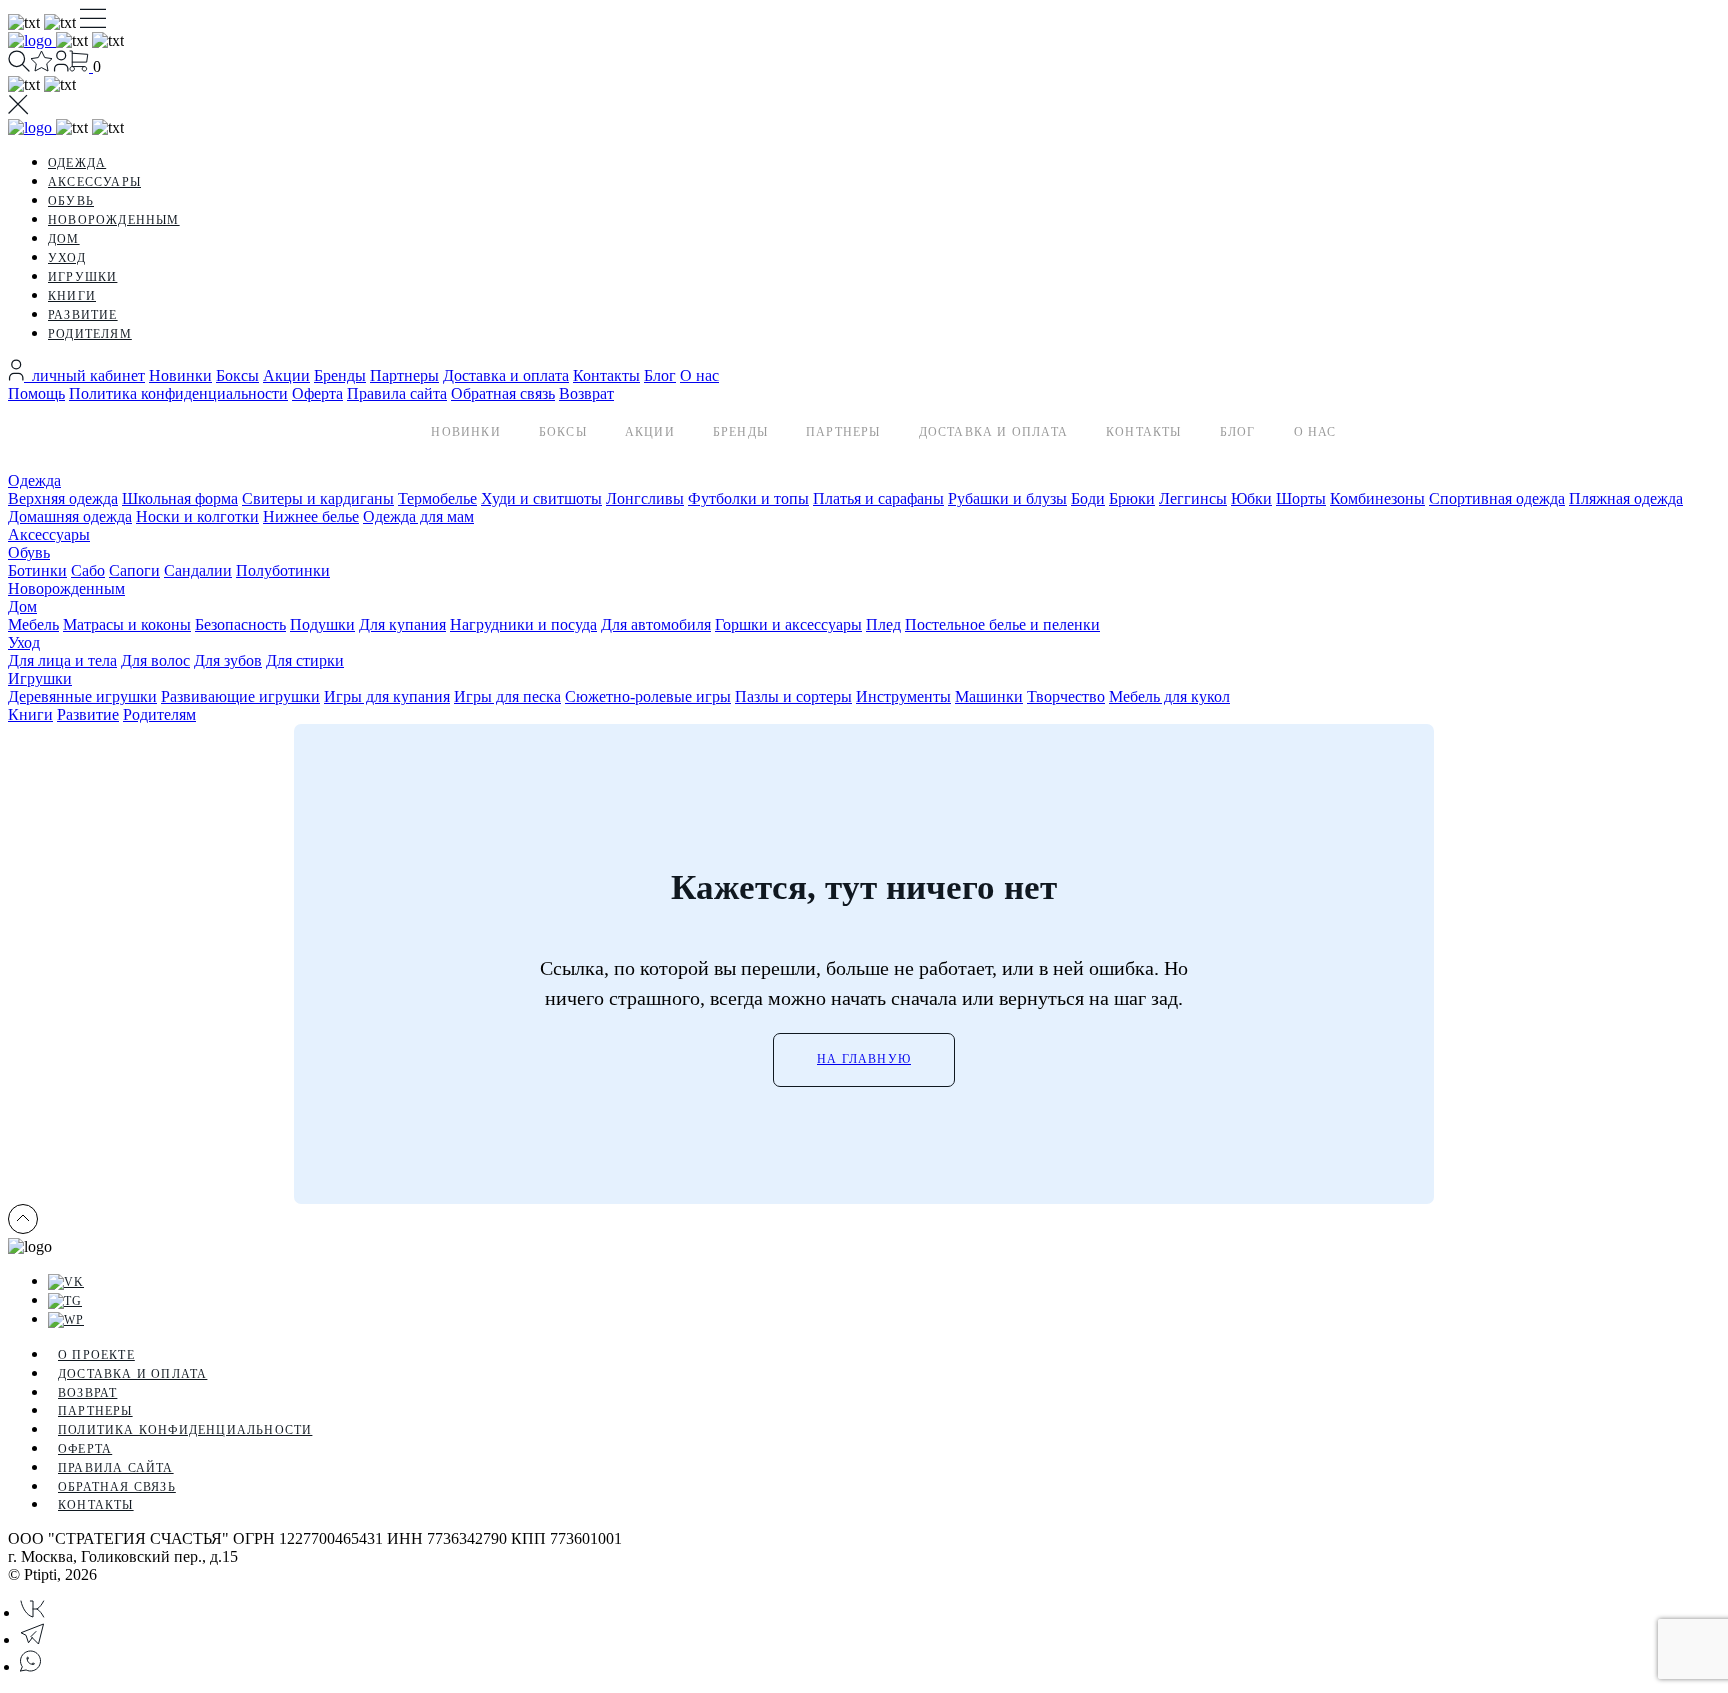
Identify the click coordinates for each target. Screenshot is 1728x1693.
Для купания (402, 624)
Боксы (237, 375)
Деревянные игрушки (82, 696)
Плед (883, 624)
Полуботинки (283, 570)
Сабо (88, 570)
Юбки (1251, 498)
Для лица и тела (62, 660)
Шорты (1301, 498)
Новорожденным (114, 220)
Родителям (90, 334)
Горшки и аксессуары (788, 624)
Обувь (71, 201)
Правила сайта (397, 393)
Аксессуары (94, 182)
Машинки (989, 696)
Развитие (83, 315)
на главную (864, 1059)
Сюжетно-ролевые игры (648, 696)
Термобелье (437, 498)
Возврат (586, 393)
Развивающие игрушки (240, 696)
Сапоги (134, 570)
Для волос (155, 660)
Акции (286, 375)
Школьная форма (180, 498)
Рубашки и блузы (1007, 498)
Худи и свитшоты (541, 498)
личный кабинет (84, 375)
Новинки (180, 375)
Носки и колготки (197, 516)
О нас (699, 375)
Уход (67, 258)
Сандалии (198, 570)
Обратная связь (503, 393)
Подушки (322, 624)
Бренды (340, 375)
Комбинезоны (1377, 498)
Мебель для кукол (1169, 696)
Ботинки (37, 570)
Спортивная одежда (1497, 498)
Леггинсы (1193, 498)
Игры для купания (387, 696)
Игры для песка (507, 696)
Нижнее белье (311, 516)
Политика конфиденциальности (178, 393)
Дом (64, 239)
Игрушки (82, 277)
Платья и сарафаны (878, 498)
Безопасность (240, 624)
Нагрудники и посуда (523, 624)
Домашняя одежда (70, 516)
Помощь (36, 393)
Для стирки (305, 660)
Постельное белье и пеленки (1002, 624)
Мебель (33, 624)
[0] (41, 66)
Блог (660, 375)
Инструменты (903, 696)
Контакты (606, 375)
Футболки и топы (748, 498)
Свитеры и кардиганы (318, 498)
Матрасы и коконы (127, 624)
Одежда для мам (418, 516)
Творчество (1066, 696)
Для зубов (228, 660)
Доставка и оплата (506, 375)
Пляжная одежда (1626, 498)
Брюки (1132, 498)
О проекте (96, 1355)
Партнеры (404, 375)
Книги (72, 296)
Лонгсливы (645, 498)
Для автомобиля (656, 624)
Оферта (317, 393)
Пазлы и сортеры (793, 696)
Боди (1088, 498)
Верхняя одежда (63, 498)
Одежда (77, 163)
